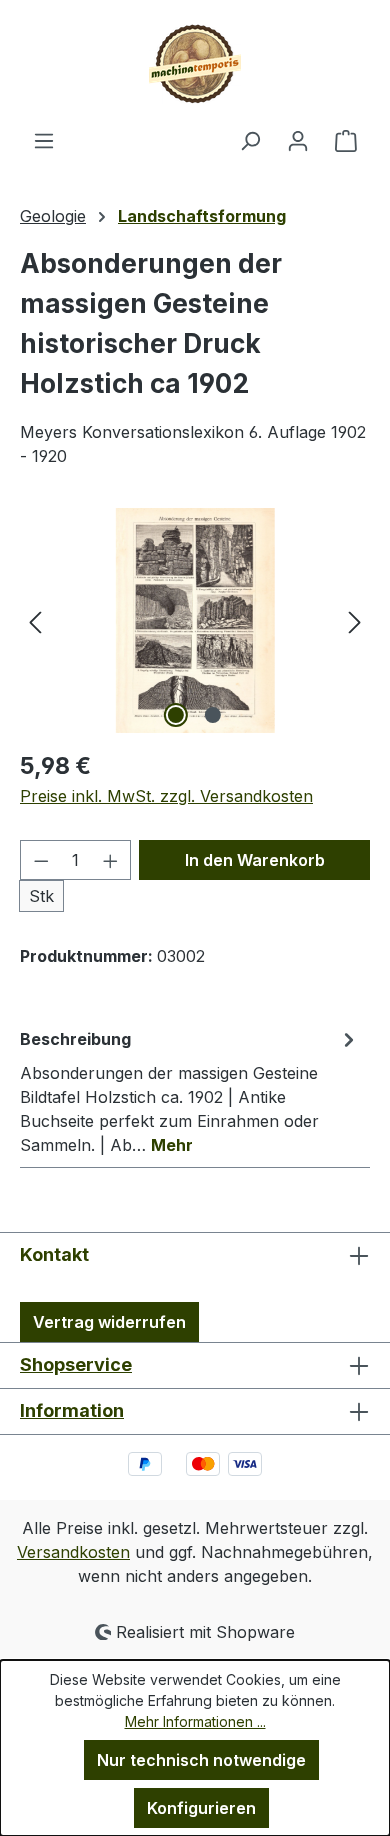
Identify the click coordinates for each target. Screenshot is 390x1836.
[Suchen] (250, 140)
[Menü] (44, 140)
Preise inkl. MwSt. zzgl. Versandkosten (166, 796)
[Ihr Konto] (298, 140)
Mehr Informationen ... (195, 1721)
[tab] (190, 1091)
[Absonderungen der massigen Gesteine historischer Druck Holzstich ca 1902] (194, 620)
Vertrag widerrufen (109, 1322)
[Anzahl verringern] (41, 860)
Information (72, 1410)
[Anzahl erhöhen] (111, 860)
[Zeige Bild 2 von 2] (213, 715)
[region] (195, 620)
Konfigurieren (201, 1808)
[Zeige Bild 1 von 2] (176, 715)
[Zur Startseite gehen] (195, 64)
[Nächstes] (355, 620)
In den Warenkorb (255, 860)
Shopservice (76, 1364)
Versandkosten (73, 1552)
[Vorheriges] (35, 620)
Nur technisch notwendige (201, 1760)
